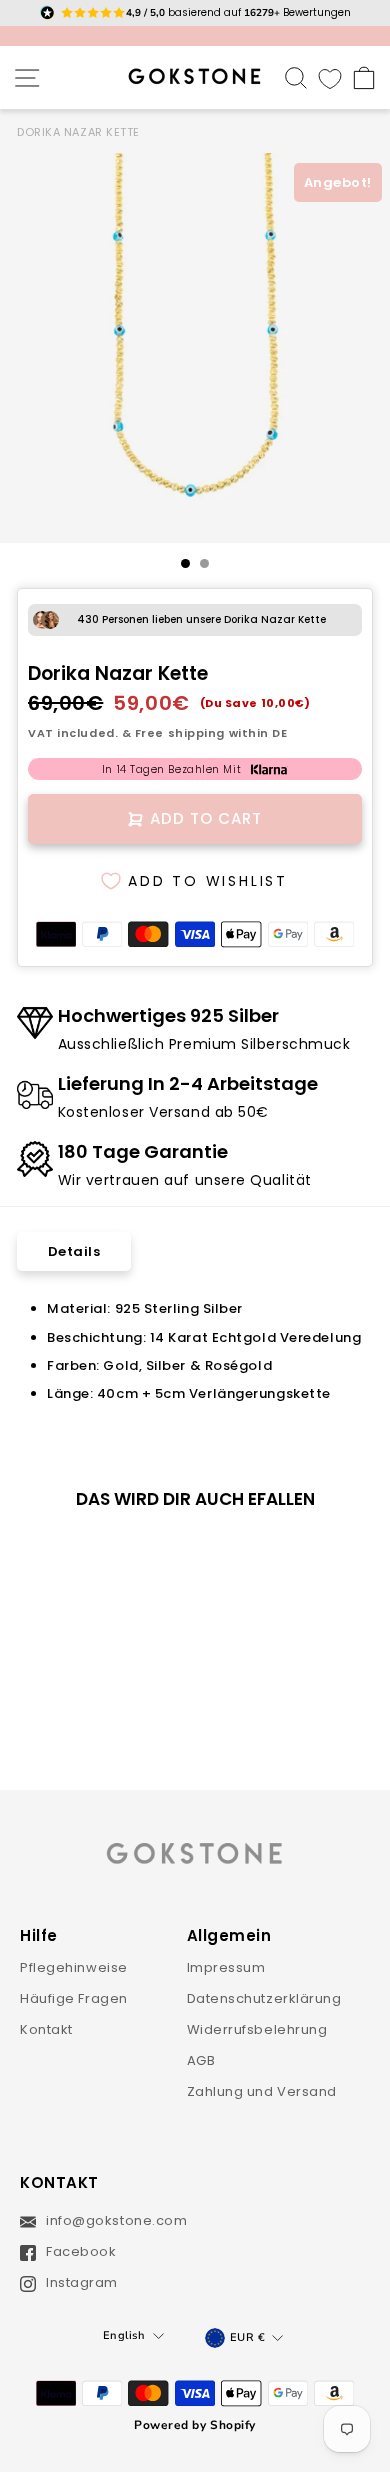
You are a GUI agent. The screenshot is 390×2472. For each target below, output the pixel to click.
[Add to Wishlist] (131, 1559)
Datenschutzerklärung (264, 1998)
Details (74, 1251)
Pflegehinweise (74, 1967)
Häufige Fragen (74, 1998)
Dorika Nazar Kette (78, 132)
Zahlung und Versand (262, 2091)
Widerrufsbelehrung (257, 2029)
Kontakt (46, 2029)
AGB (201, 2060)
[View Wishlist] (330, 77)
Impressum (226, 1967)
